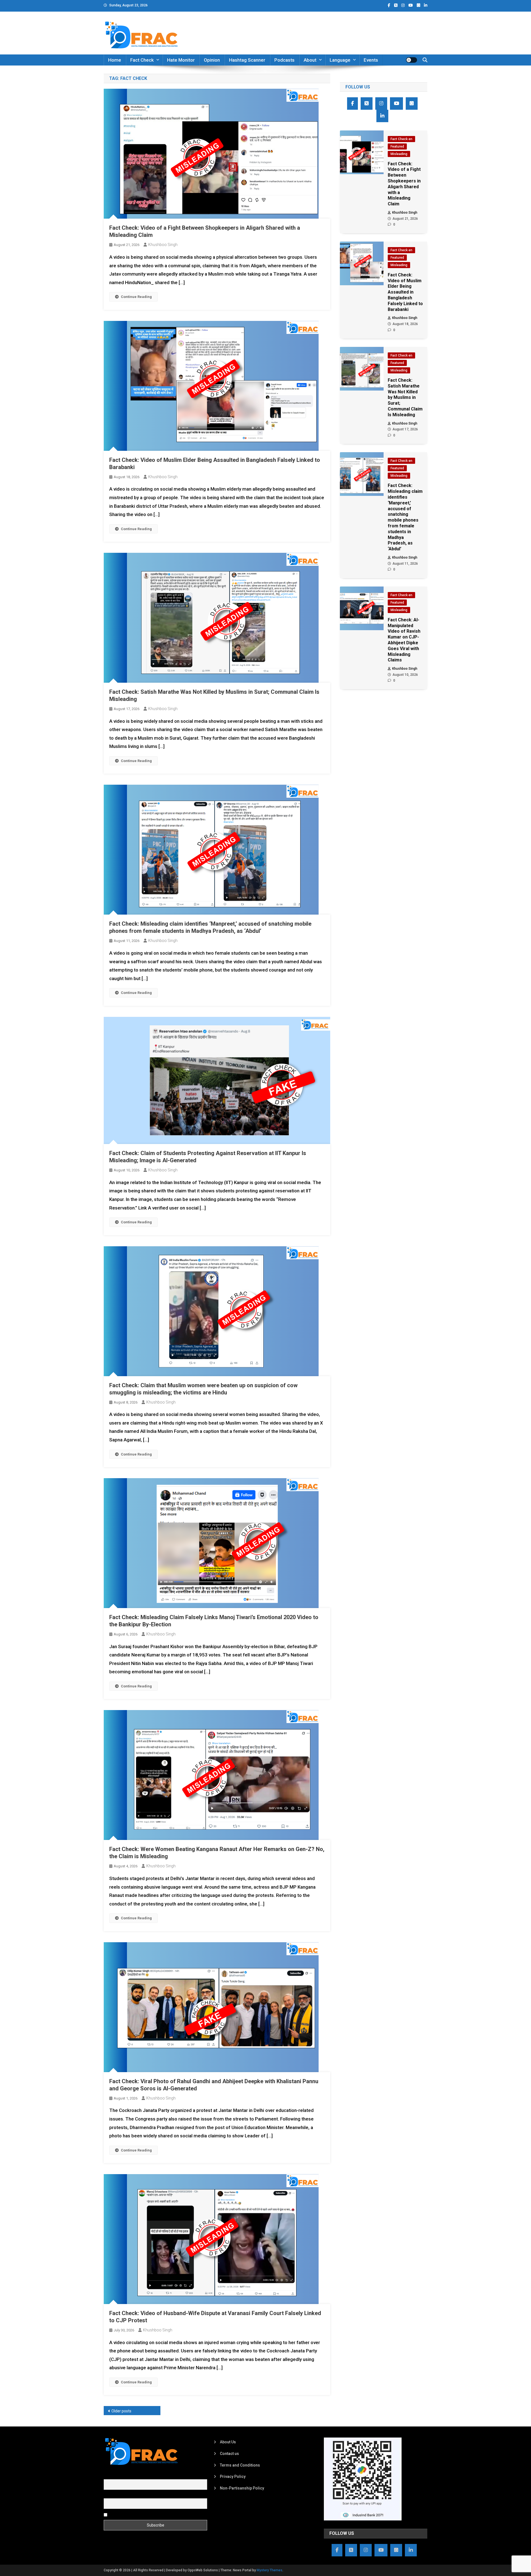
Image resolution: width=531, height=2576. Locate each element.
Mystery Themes (270, 2570)
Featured (397, 146)
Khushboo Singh (163, 245)
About (310, 60)
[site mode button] (412, 60)
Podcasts (284, 60)
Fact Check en (401, 139)
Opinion (212, 60)
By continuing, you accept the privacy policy (147, 2514)
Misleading (399, 154)
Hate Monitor (181, 60)
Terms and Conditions (240, 2465)
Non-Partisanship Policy (242, 2488)
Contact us (229, 2454)
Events (371, 60)
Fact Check (142, 60)
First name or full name (124, 2476)
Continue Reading (136, 297)
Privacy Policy (233, 2476)
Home (115, 60)
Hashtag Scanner (247, 60)
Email (109, 2495)
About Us (228, 2442)
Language (340, 60)
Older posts (121, 2411)
